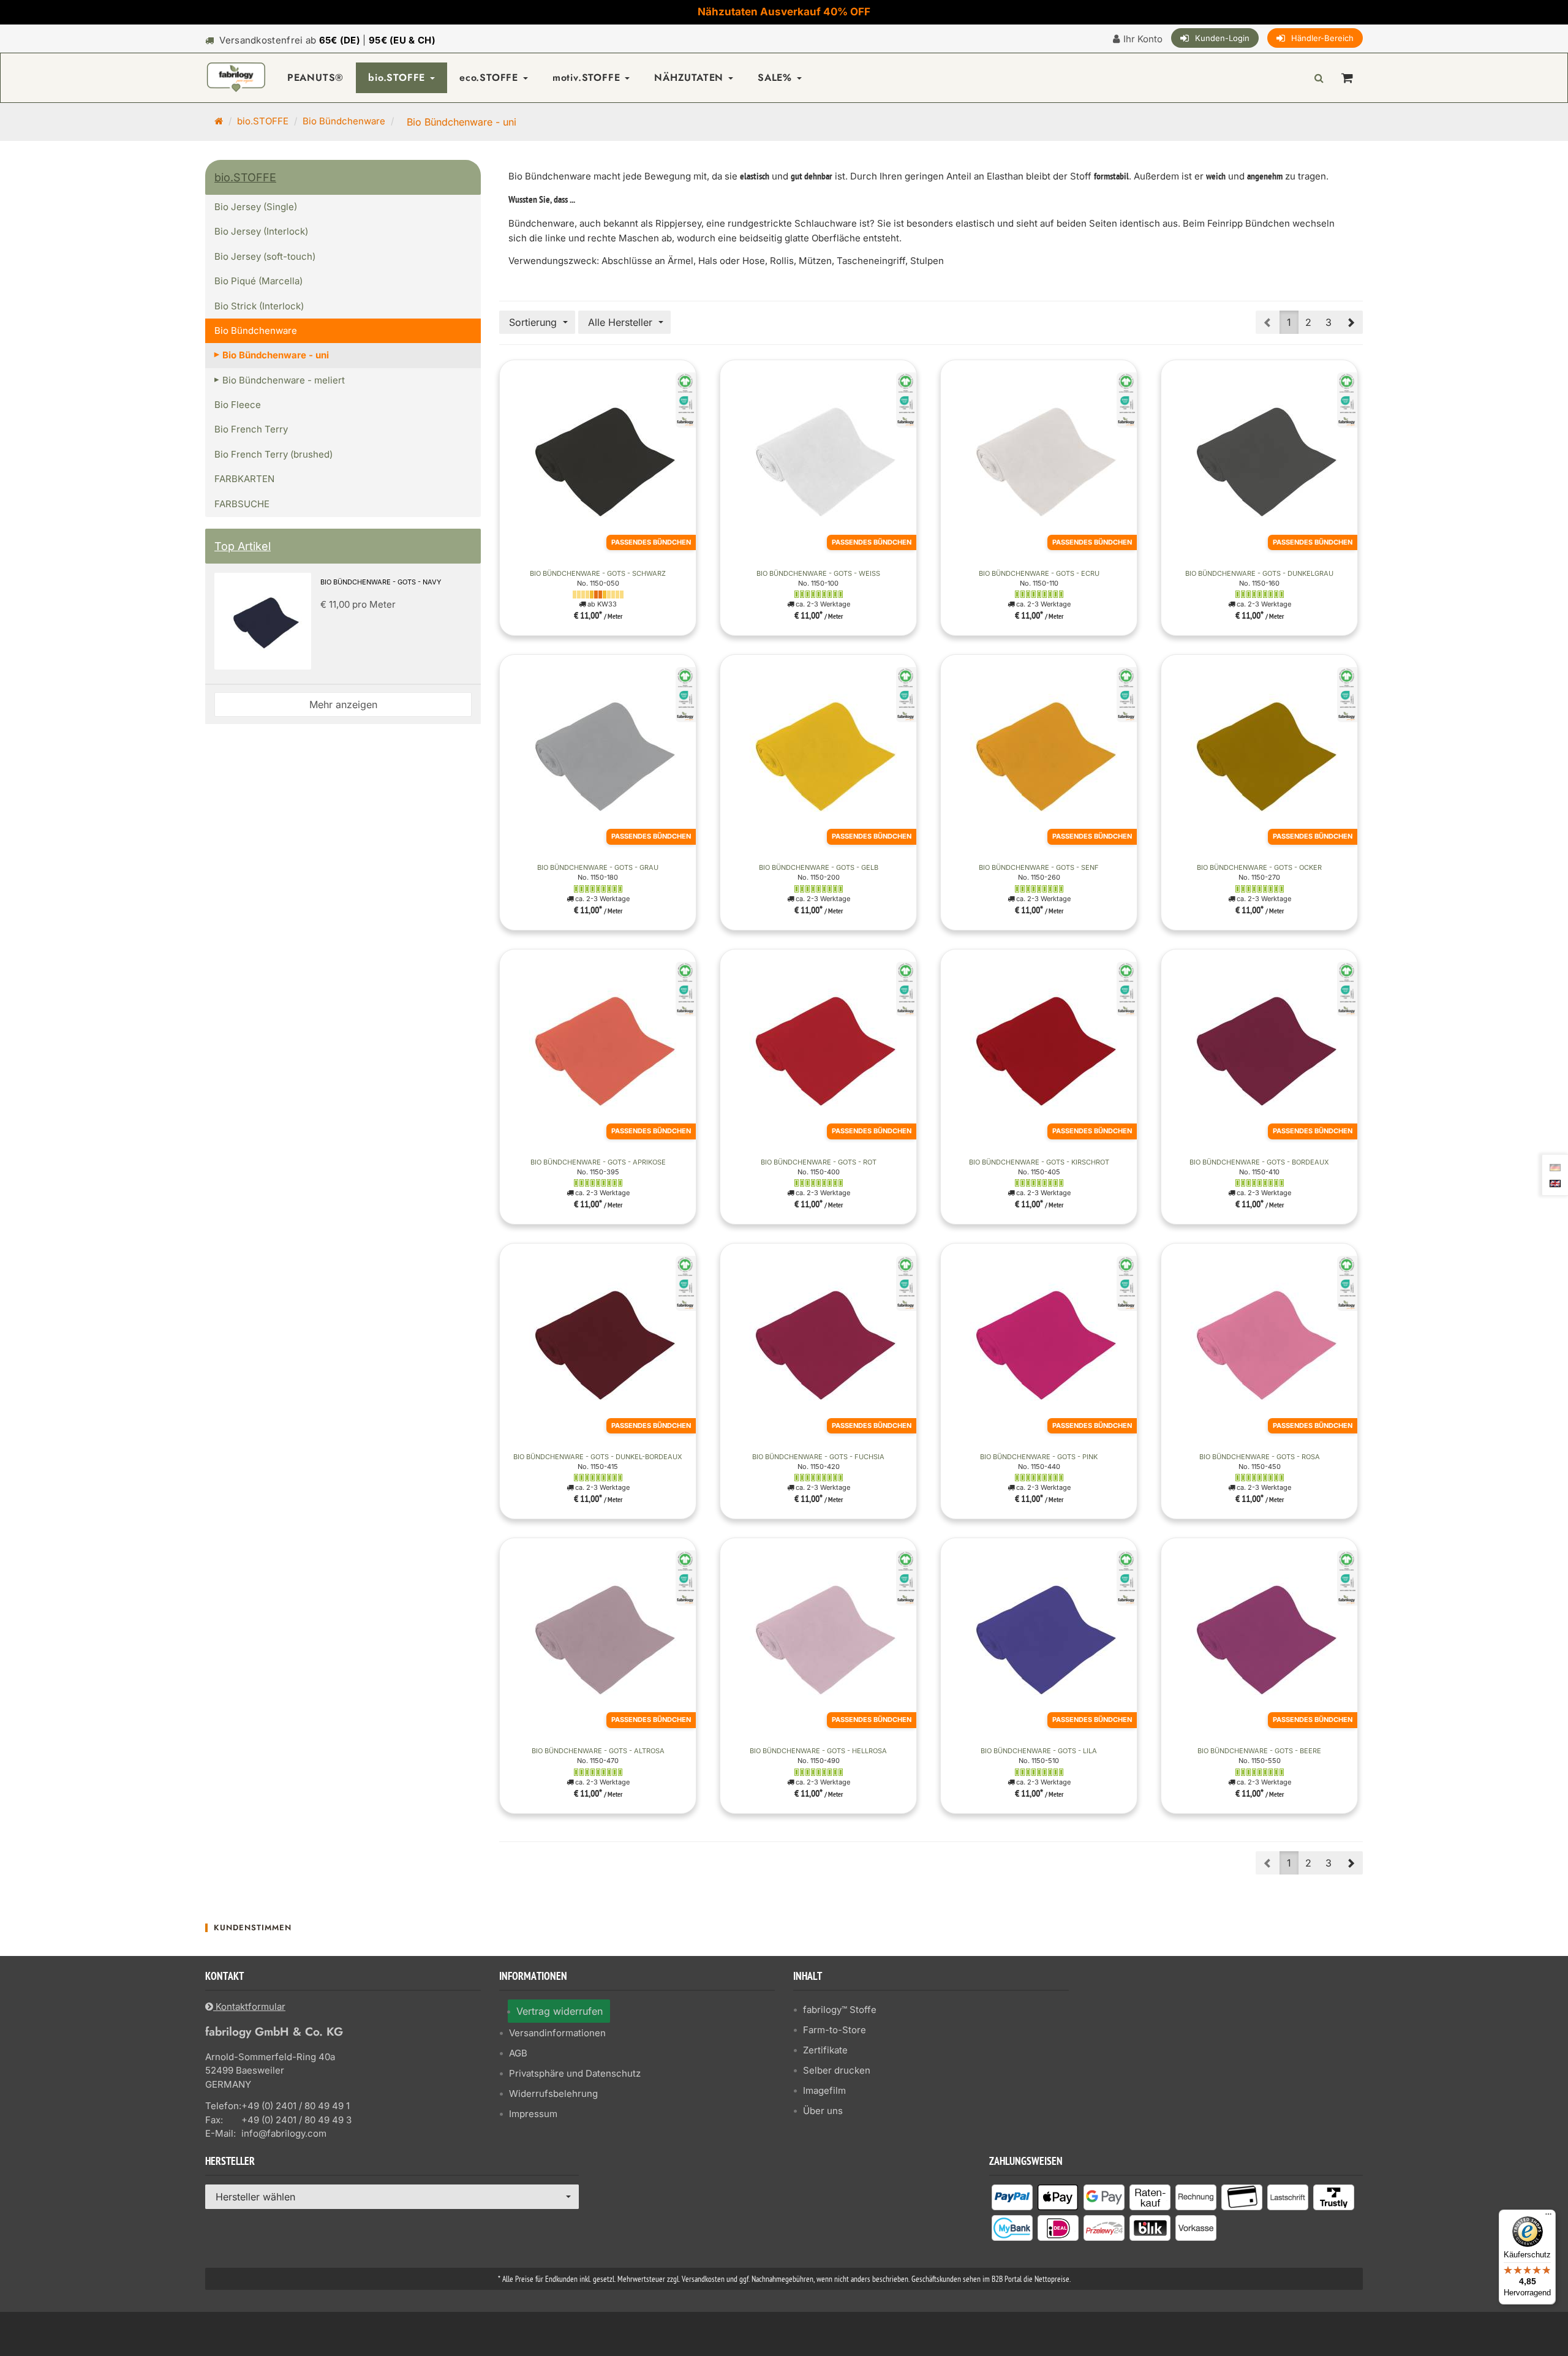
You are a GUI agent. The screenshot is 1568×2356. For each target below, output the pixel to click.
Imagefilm (824, 2090)
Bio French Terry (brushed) (273, 454)
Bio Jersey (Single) (256, 207)
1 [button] (1289, 322)
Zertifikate (825, 2050)
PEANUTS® (315, 77)
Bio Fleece (238, 405)
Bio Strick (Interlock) (259, 306)
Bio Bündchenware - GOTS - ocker (1259, 867)
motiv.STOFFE (588, 77)
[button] (1351, 322)
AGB (518, 2053)
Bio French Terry (251, 429)
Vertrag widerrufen (560, 2011)
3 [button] (1329, 322)
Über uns (823, 2111)
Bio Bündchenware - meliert (284, 380)
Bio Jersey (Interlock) (261, 231)
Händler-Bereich (1322, 38)
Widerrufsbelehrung (553, 2094)
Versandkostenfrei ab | (327, 40)
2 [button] (1308, 322)
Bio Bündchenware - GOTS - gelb (819, 867)
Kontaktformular (249, 2007)
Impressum (533, 2114)
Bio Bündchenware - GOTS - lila (1039, 1751)
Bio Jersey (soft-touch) (265, 256)
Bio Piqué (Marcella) (258, 281)
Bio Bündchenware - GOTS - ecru (1039, 573)
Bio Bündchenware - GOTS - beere (1259, 1751)
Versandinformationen (557, 2033)
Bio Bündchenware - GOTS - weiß (818, 573)
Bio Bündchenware (344, 121)
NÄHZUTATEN (691, 77)
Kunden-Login (1222, 38)
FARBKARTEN (244, 479)
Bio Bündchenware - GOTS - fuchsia (818, 1457)
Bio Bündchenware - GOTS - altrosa (598, 1751)
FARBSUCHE (242, 504)
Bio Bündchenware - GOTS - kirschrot (1039, 1162)
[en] (1555, 1182)
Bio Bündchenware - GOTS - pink (1039, 1457)
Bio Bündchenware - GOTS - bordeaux (1259, 1162)
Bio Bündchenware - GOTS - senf (1039, 867)
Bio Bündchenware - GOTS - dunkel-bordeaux (598, 1457)
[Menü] (1548, 2217)
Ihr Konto (1143, 39)
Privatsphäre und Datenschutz (575, 2073)
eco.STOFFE (491, 77)
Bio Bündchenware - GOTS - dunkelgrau (1259, 573)
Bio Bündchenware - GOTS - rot (819, 1162)
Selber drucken (837, 2070)
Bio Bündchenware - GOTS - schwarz (598, 573)
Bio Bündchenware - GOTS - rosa (1260, 1457)
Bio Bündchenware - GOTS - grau (598, 867)
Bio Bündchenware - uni (276, 355)
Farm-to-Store (835, 2030)
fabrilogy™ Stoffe (840, 2010)
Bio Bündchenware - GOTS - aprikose (598, 1162)
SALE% (777, 77)
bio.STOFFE (398, 77)
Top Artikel (243, 546)
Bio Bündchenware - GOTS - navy (381, 582)
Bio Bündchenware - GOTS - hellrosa (818, 1751)
